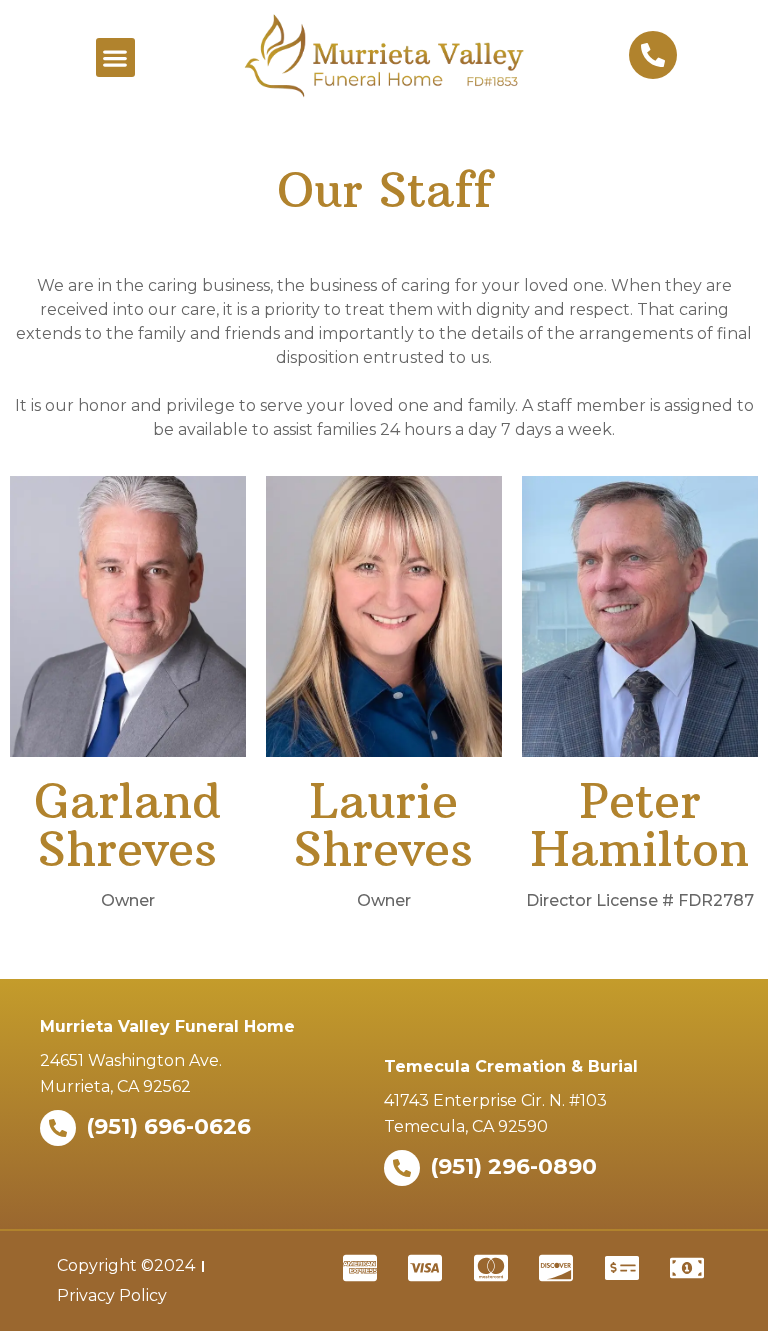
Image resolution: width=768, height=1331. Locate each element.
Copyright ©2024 (126, 1265)
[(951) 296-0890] (402, 1168)
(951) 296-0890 (513, 1166)
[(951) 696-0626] (58, 1128)
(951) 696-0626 (168, 1126)
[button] (115, 57)
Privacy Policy (112, 1295)
